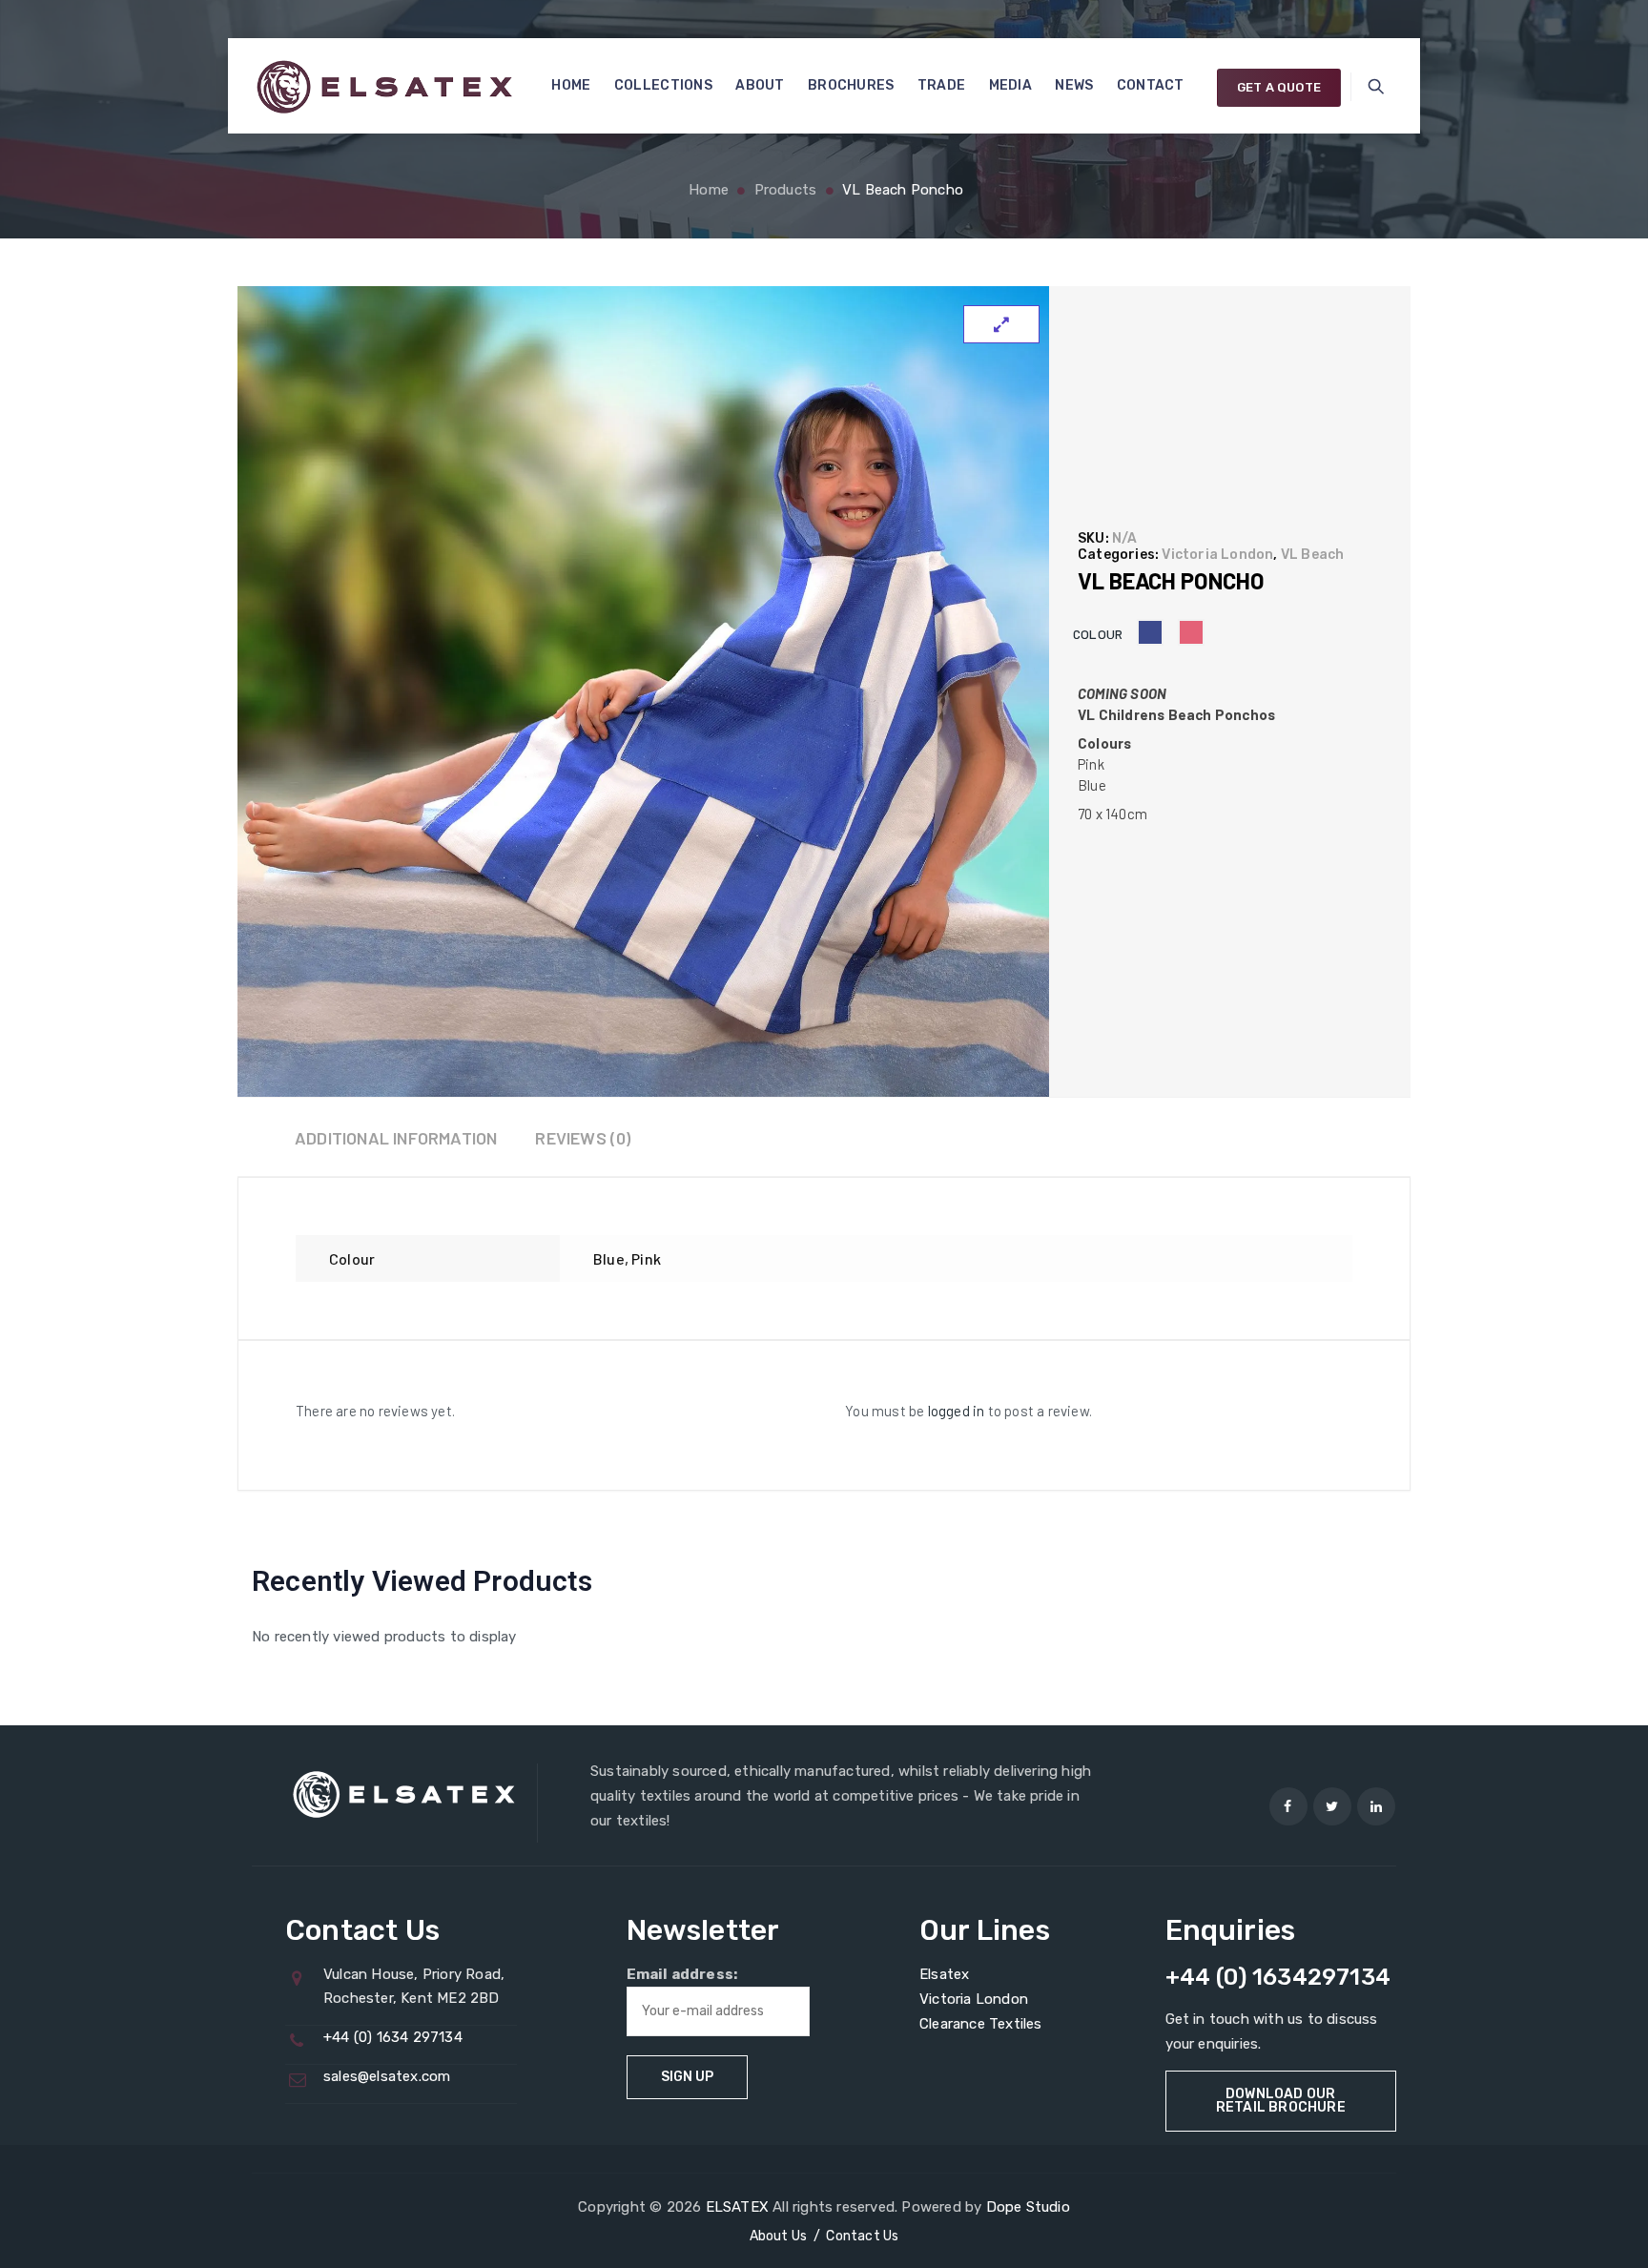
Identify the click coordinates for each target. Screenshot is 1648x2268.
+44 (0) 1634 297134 (393, 2037)
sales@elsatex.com (387, 2076)
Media (1011, 85)
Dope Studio (1028, 2207)
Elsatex (944, 1974)
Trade (942, 85)
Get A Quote (1279, 87)
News (1074, 85)
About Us (779, 2236)
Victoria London (1217, 555)
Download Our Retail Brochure (1281, 2101)
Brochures (851, 85)
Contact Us (862, 2236)
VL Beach (1313, 555)
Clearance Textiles (981, 2024)
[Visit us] (1288, 1806)
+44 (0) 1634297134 (1278, 1977)
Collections (663, 85)
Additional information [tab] (396, 1138)
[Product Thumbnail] (1001, 324)
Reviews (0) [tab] (583, 1138)
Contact (1151, 85)
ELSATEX (737, 2207)
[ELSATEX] (384, 86)
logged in (957, 1411)
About (760, 85)
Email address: (682, 1974)
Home (571, 85)
